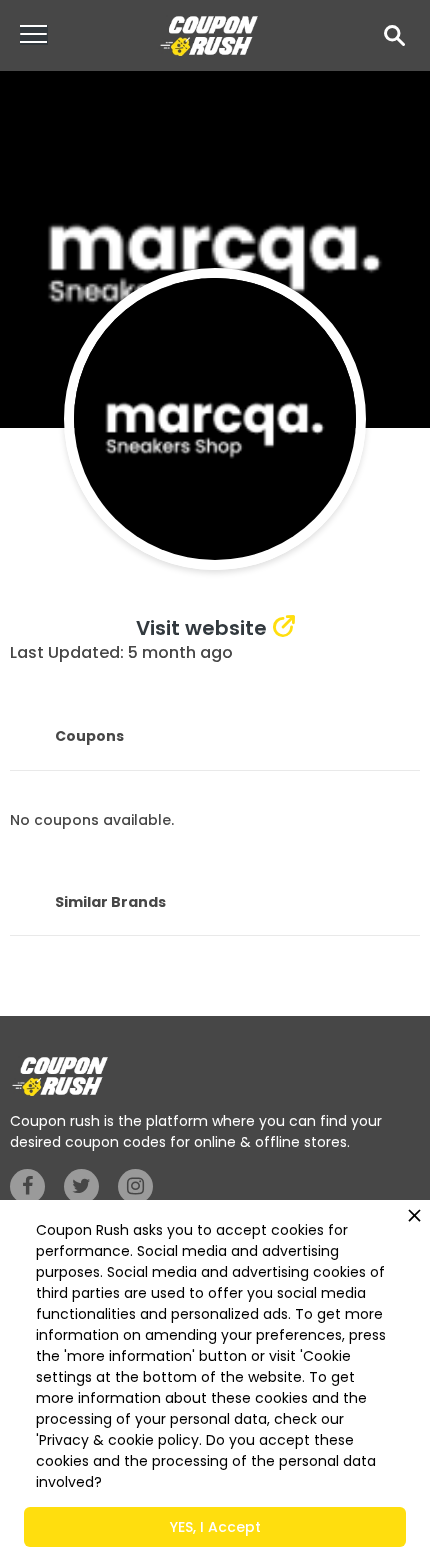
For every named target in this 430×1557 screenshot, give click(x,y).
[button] (394, 35)
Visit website (201, 628)
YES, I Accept (215, 1527)
